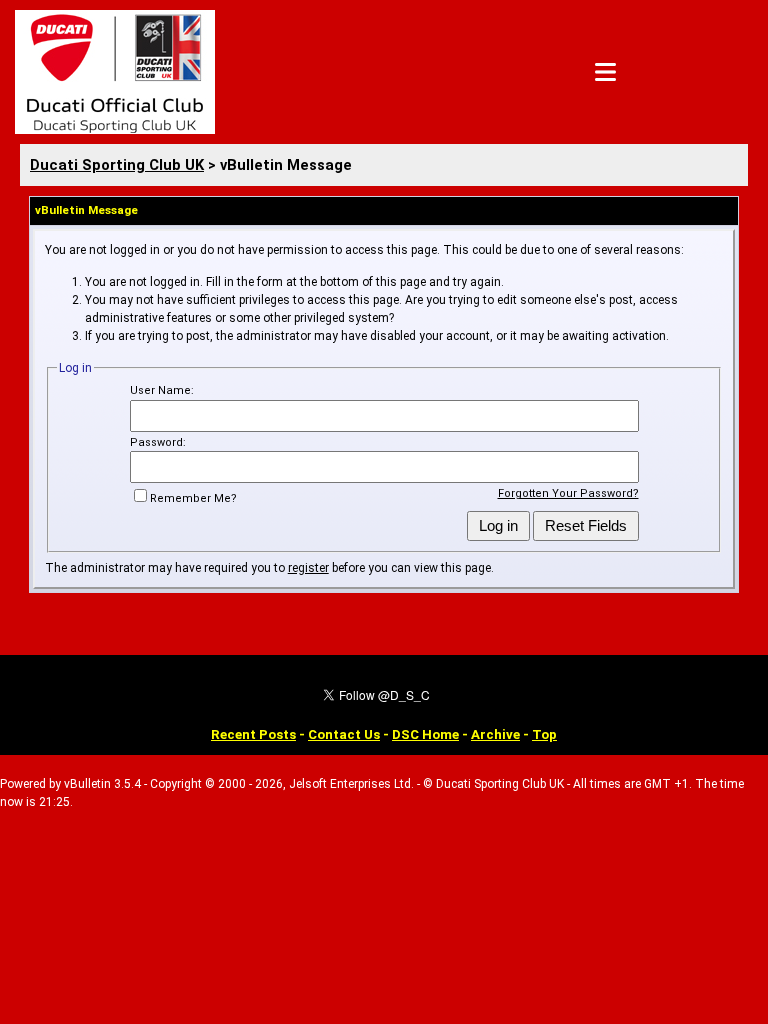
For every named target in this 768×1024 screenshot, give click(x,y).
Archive (495, 734)
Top (544, 734)
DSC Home (425, 734)
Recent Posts (253, 734)
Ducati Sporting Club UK (117, 165)
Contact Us (344, 734)
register (308, 568)
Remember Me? (193, 498)
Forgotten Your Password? (568, 493)
